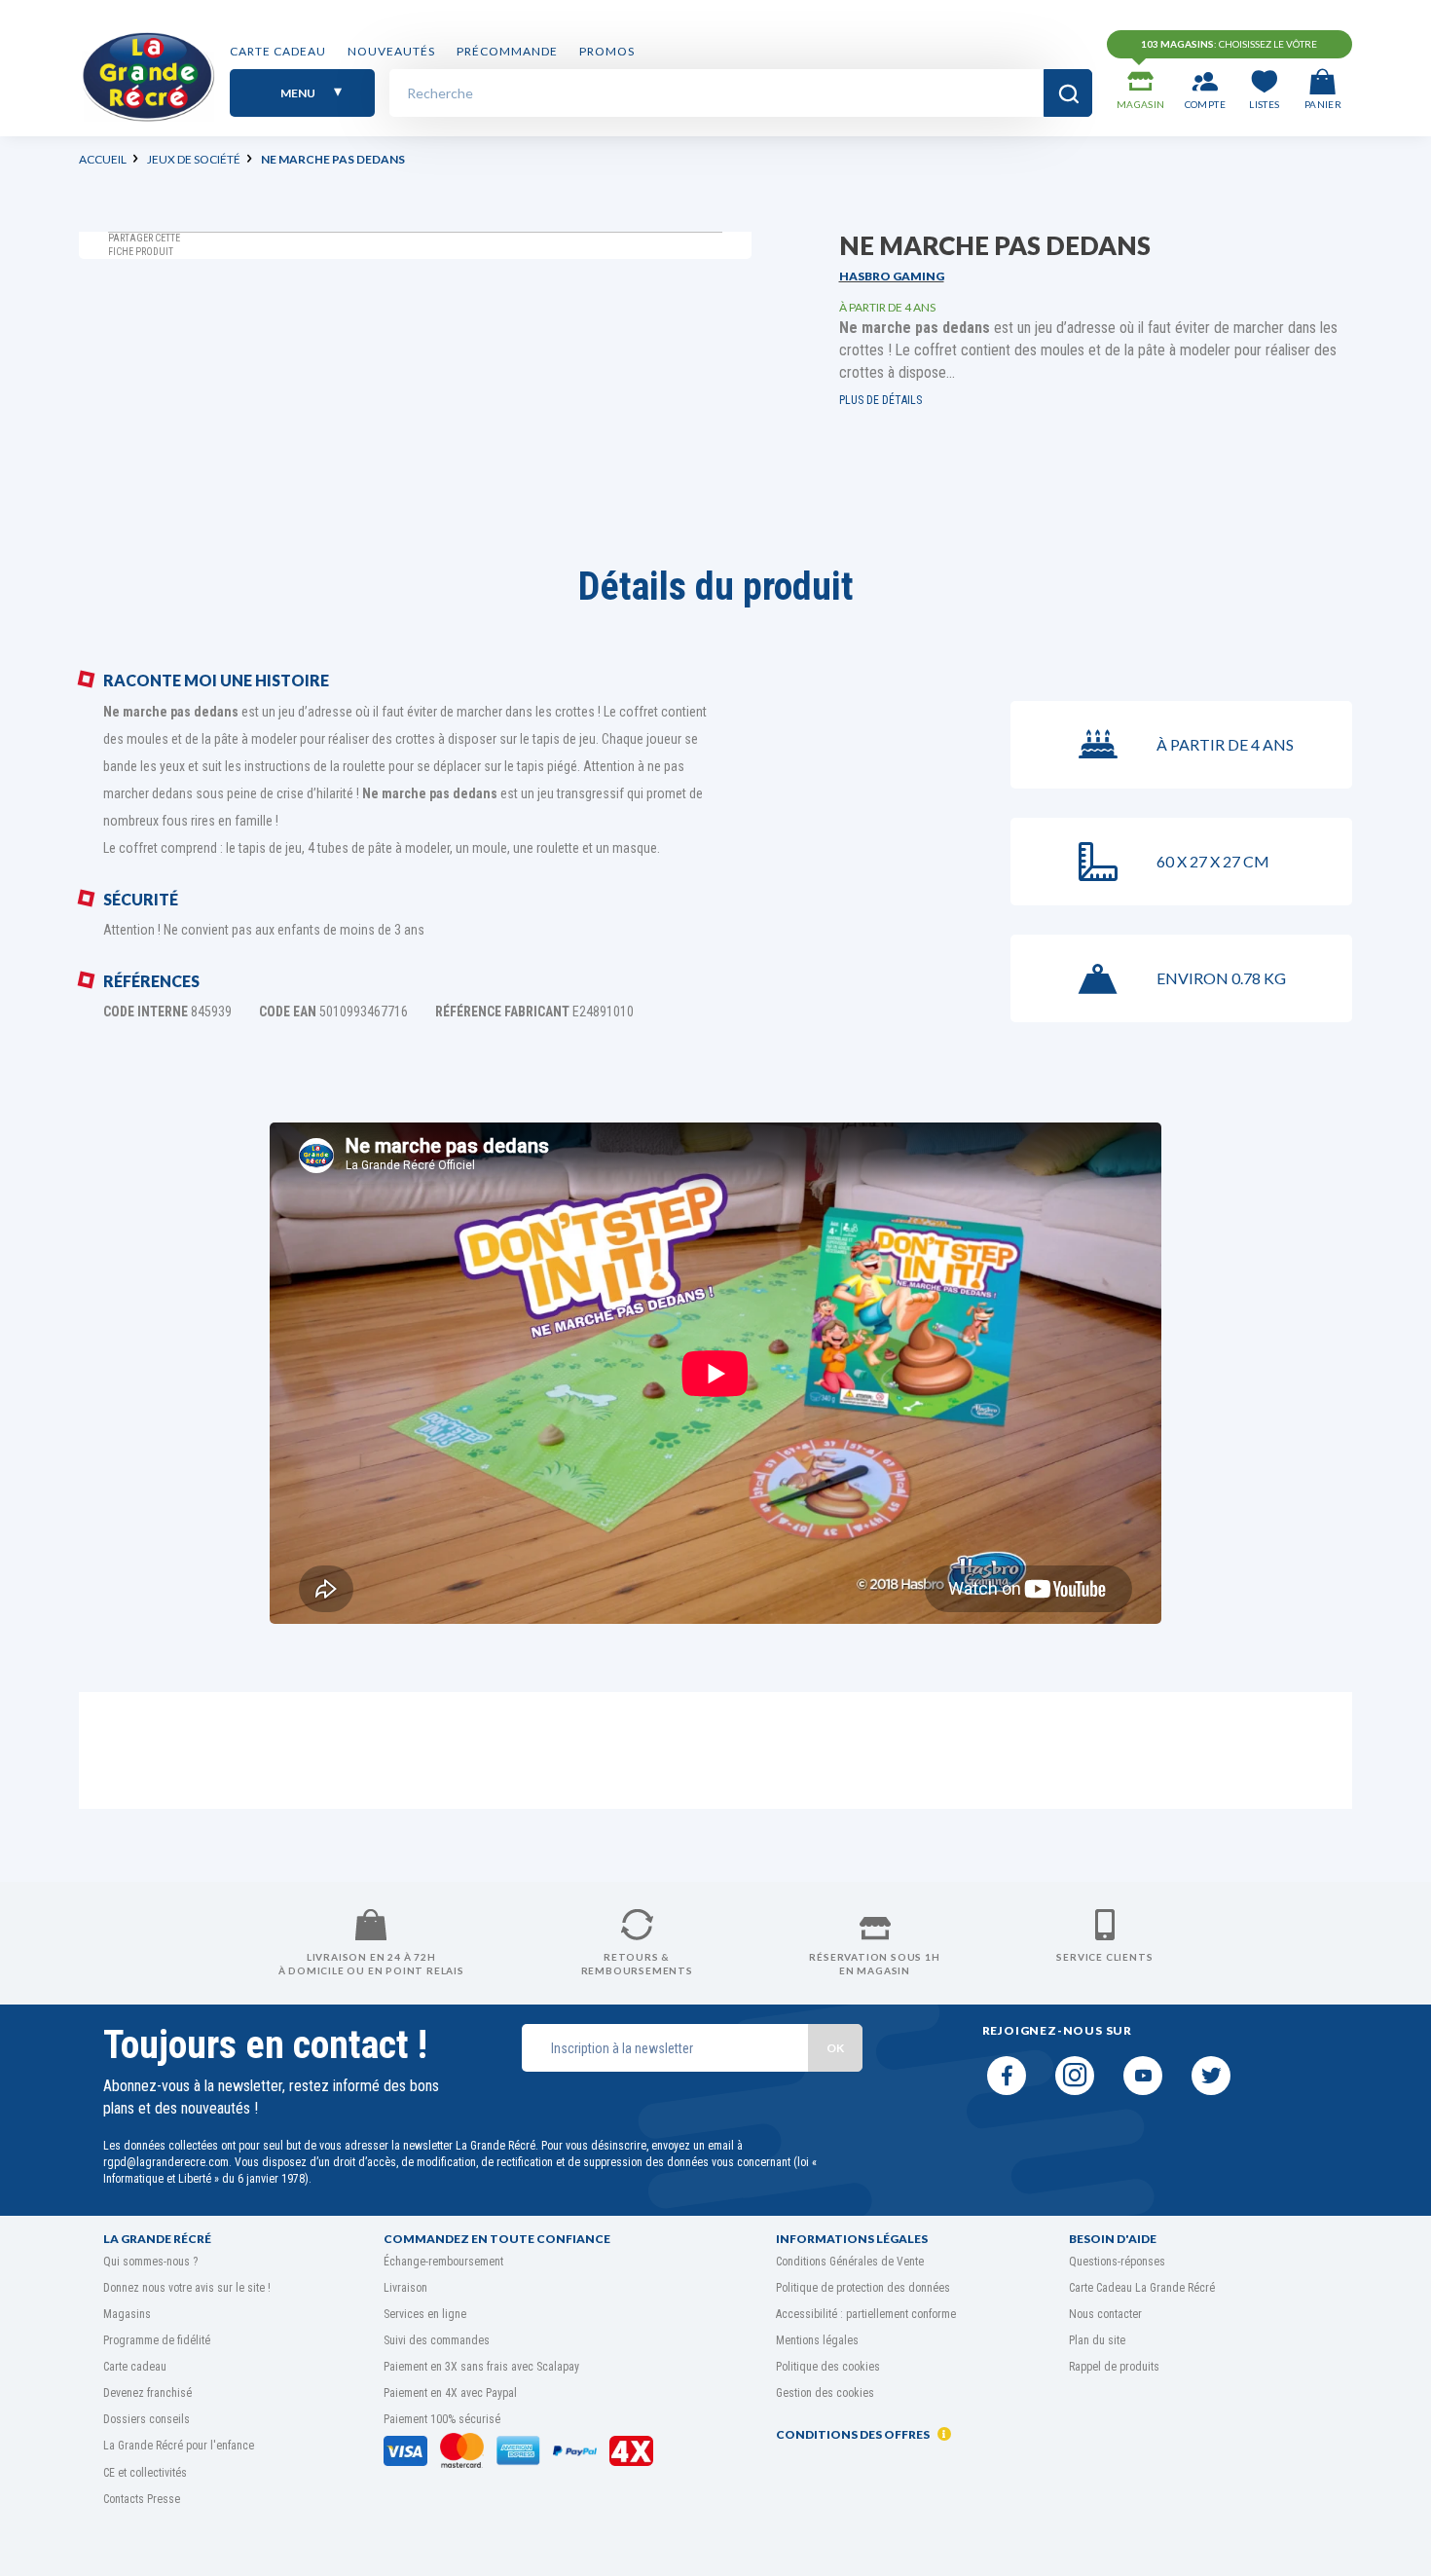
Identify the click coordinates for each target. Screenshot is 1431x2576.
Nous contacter (1105, 2314)
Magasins (127, 2314)
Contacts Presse (142, 2499)
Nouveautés (391, 51)
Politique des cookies (828, 2367)
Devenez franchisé (147, 2393)
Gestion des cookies (825, 2393)
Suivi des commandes (437, 2340)
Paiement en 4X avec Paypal (450, 2393)
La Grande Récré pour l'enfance (179, 2446)
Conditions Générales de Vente (850, 2262)
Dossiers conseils (147, 2419)
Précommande (507, 51)
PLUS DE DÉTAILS (881, 400)
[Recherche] (1068, 93)
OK (835, 2048)
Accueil (103, 159)
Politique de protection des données (863, 2288)
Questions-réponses (1117, 2262)
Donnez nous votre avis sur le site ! (187, 2288)
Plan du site (1097, 2340)
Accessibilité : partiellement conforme (866, 2314)
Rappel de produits (1114, 2367)
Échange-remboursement (443, 2262)
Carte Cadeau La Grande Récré (1142, 2288)
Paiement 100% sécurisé (442, 2419)
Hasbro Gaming (892, 276)
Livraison (405, 2288)
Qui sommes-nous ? (150, 2262)
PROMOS (607, 51)
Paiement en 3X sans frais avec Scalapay (481, 2367)
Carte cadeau (278, 51)
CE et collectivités (145, 2473)
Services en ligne (425, 2314)
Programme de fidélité (157, 2340)
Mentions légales (817, 2340)
